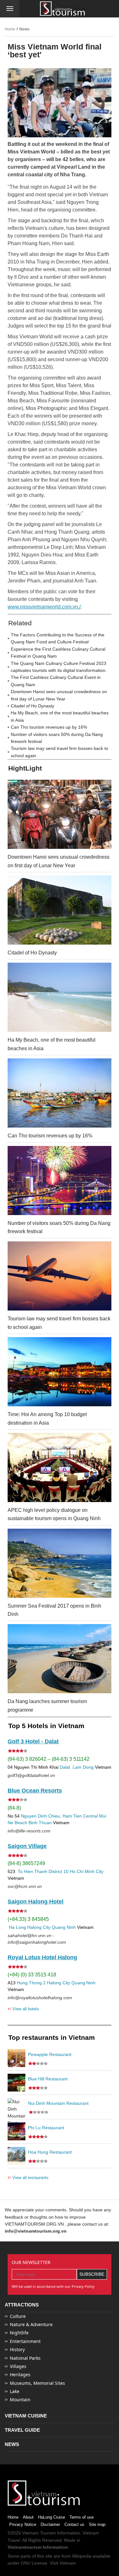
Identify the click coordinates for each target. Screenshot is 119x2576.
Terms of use (82, 2517)
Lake (15, 2391)
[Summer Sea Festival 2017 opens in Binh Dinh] (60, 1563)
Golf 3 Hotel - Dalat (33, 1741)
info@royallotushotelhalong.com (40, 1998)
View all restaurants (28, 2177)
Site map (97, 2524)
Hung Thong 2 (31, 1983)
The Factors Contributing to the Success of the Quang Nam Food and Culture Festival (58, 638)
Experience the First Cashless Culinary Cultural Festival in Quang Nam (58, 653)
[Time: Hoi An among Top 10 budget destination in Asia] (60, 1372)
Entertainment (25, 2341)
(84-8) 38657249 (26, 1863)
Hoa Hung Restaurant (50, 2152)
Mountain (20, 2400)
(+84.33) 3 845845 (28, 1919)
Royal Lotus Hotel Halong (42, 1957)
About (28, 2517)
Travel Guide (22, 2430)
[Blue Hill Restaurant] (17, 2083)
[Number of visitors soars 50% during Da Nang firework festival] (60, 1181)
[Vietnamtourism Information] (63, 9)
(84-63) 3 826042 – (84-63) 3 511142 (49, 1759)
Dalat (65, 1767)
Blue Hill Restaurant (48, 2079)
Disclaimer (50, 2524)
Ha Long (17, 1927)
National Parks (25, 2358)
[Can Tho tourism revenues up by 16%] (60, 1093)
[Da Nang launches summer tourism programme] (60, 1659)
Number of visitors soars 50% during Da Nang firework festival (57, 738)
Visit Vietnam (63, 2563)
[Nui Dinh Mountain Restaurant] (17, 2107)
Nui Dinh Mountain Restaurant (58, 2103)
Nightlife (19, 2333)
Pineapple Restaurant (50, 2054)
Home (10, 29)
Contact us (74, 2524)
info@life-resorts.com (29, 1831)
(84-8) (14, 1808)
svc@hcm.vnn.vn (25, 1886)
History (17, 2349)
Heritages (20, 2374)
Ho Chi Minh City (87, 1871)
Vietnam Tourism (39, 2533)
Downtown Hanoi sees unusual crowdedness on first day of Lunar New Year (59, 695)
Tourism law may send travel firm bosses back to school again (60, 752)
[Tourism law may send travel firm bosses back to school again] (60, 1276)
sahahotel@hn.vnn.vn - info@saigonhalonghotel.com (37, 1939)
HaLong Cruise (52, 2517)
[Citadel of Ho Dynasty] (60, 910)
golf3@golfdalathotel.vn (31, 1775)
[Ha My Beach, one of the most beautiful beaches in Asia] (60, 997)
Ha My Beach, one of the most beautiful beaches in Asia (60, 716)
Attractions (22, 2305)
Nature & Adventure (31, 2324)
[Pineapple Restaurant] (17, 2058)
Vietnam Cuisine (26, 2416)
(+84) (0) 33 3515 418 (32, 1975)
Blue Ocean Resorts (35, 1791)
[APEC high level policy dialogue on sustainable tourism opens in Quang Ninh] (60, 1467)
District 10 (59, 1871)
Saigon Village (27, 1846)
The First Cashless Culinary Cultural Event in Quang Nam (56, 681)
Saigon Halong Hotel (36, 1902)
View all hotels (23, 2009)
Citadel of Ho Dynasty (33, 706)
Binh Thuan (40, 1823)
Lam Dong (83, 1767)
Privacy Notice (23, 2524)
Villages (18, 2366)
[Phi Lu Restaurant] (17, 2131)
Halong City (39, 1927)
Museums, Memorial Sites (37, 2383)
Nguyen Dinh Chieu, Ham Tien (51, 1816)
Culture (18, 2316)
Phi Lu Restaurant (46, 2128)
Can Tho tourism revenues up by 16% (49, 727)
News (24, 29)
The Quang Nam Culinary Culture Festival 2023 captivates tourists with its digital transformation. (59, 667)
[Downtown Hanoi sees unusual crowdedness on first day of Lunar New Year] (60, 814)
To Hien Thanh (32, 1871)
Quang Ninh (64, 1927)
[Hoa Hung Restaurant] (17, 2156)
